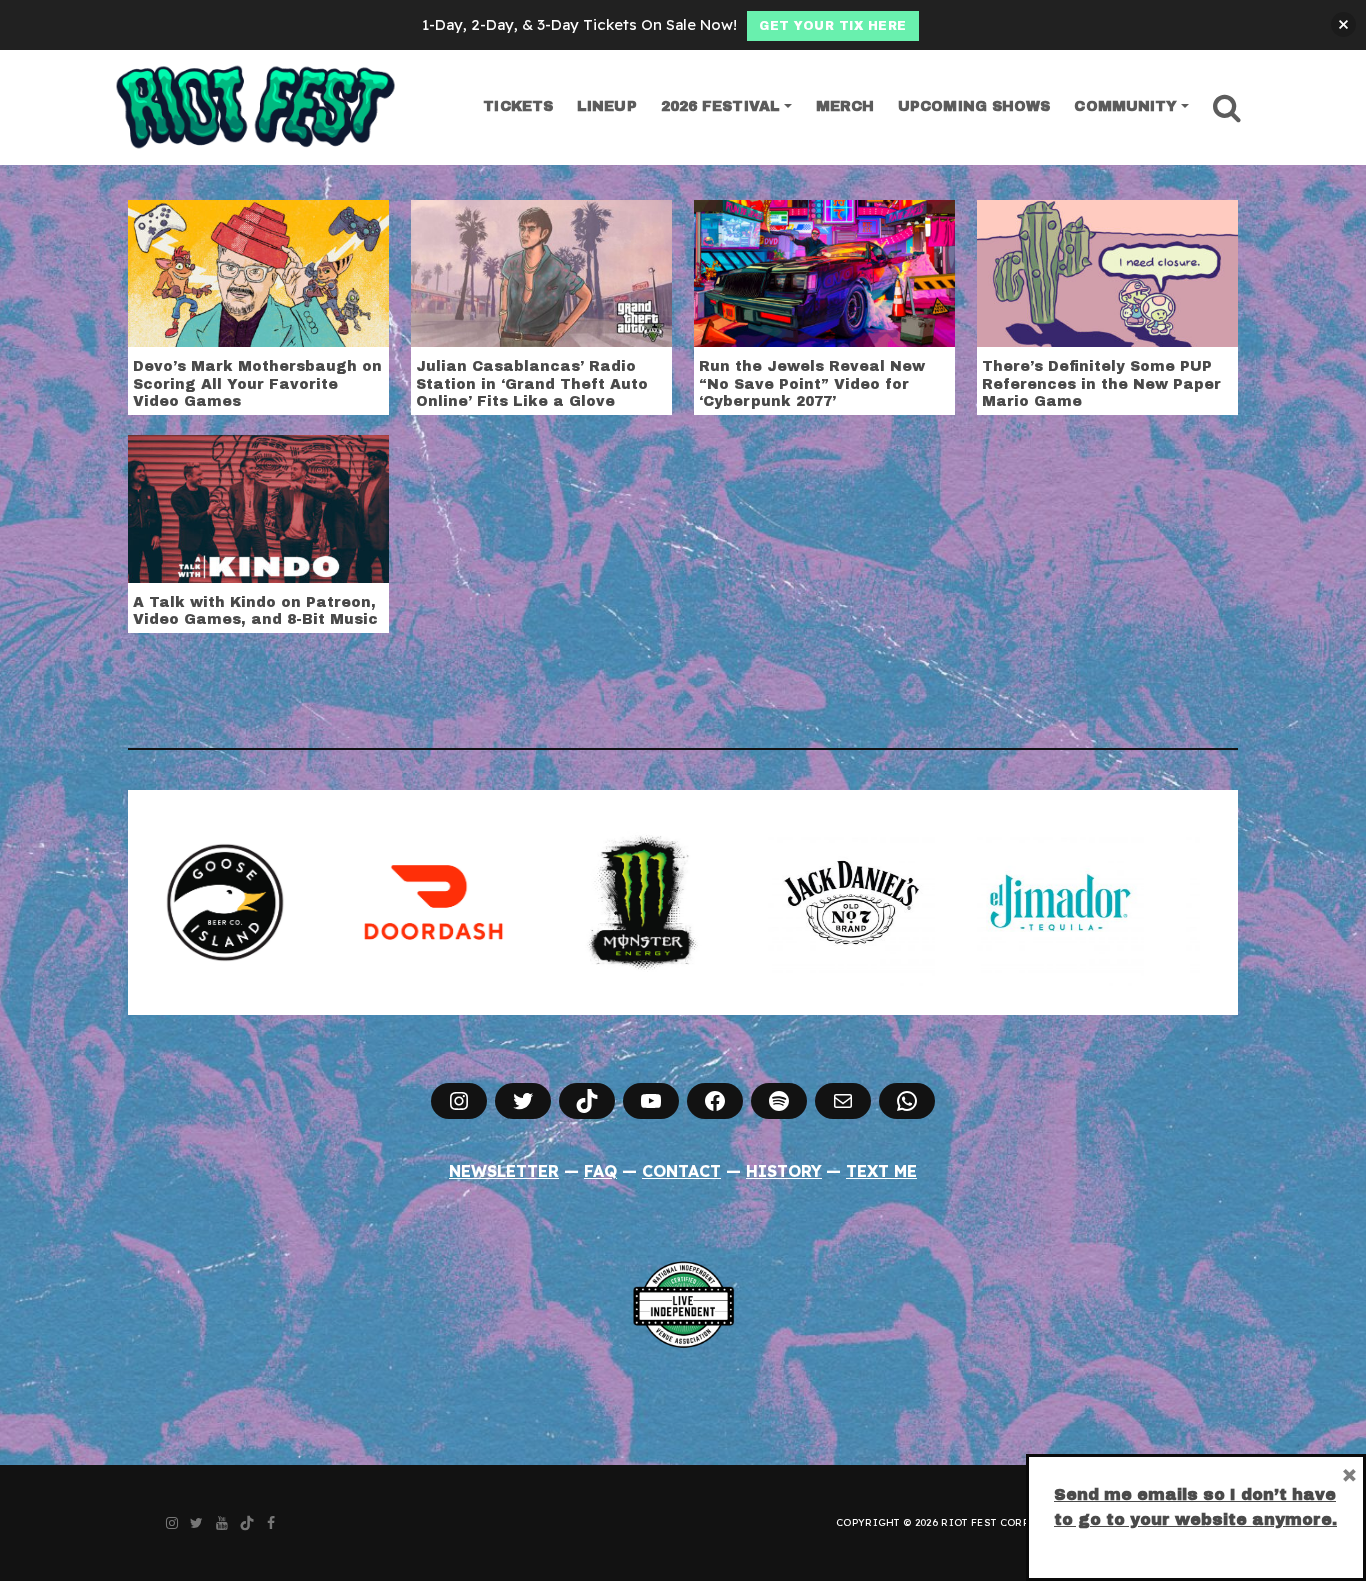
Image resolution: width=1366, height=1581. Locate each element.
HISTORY (784, 1171)
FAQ (600, 1171)
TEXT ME (881, 1171)
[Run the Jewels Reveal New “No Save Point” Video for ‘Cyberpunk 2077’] (824, 272)
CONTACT (681, 1171)
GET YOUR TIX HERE (833, 26)
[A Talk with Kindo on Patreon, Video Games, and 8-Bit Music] (258, 507)
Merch (845, 106)
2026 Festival (720, 106)
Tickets (518, 106)
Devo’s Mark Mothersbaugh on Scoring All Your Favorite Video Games (257, 384)
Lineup (607, 106)
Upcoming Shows (974, 106)
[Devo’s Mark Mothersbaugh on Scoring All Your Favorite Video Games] (258, 272)
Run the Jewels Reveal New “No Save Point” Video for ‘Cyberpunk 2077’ (812, 384)
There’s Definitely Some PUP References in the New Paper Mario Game (1101, 384)
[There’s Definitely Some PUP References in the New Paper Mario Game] (1107, 272)
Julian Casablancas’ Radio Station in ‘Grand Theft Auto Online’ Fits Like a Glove (532, 384)
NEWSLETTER (504, 1171)
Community (1125, 106)
